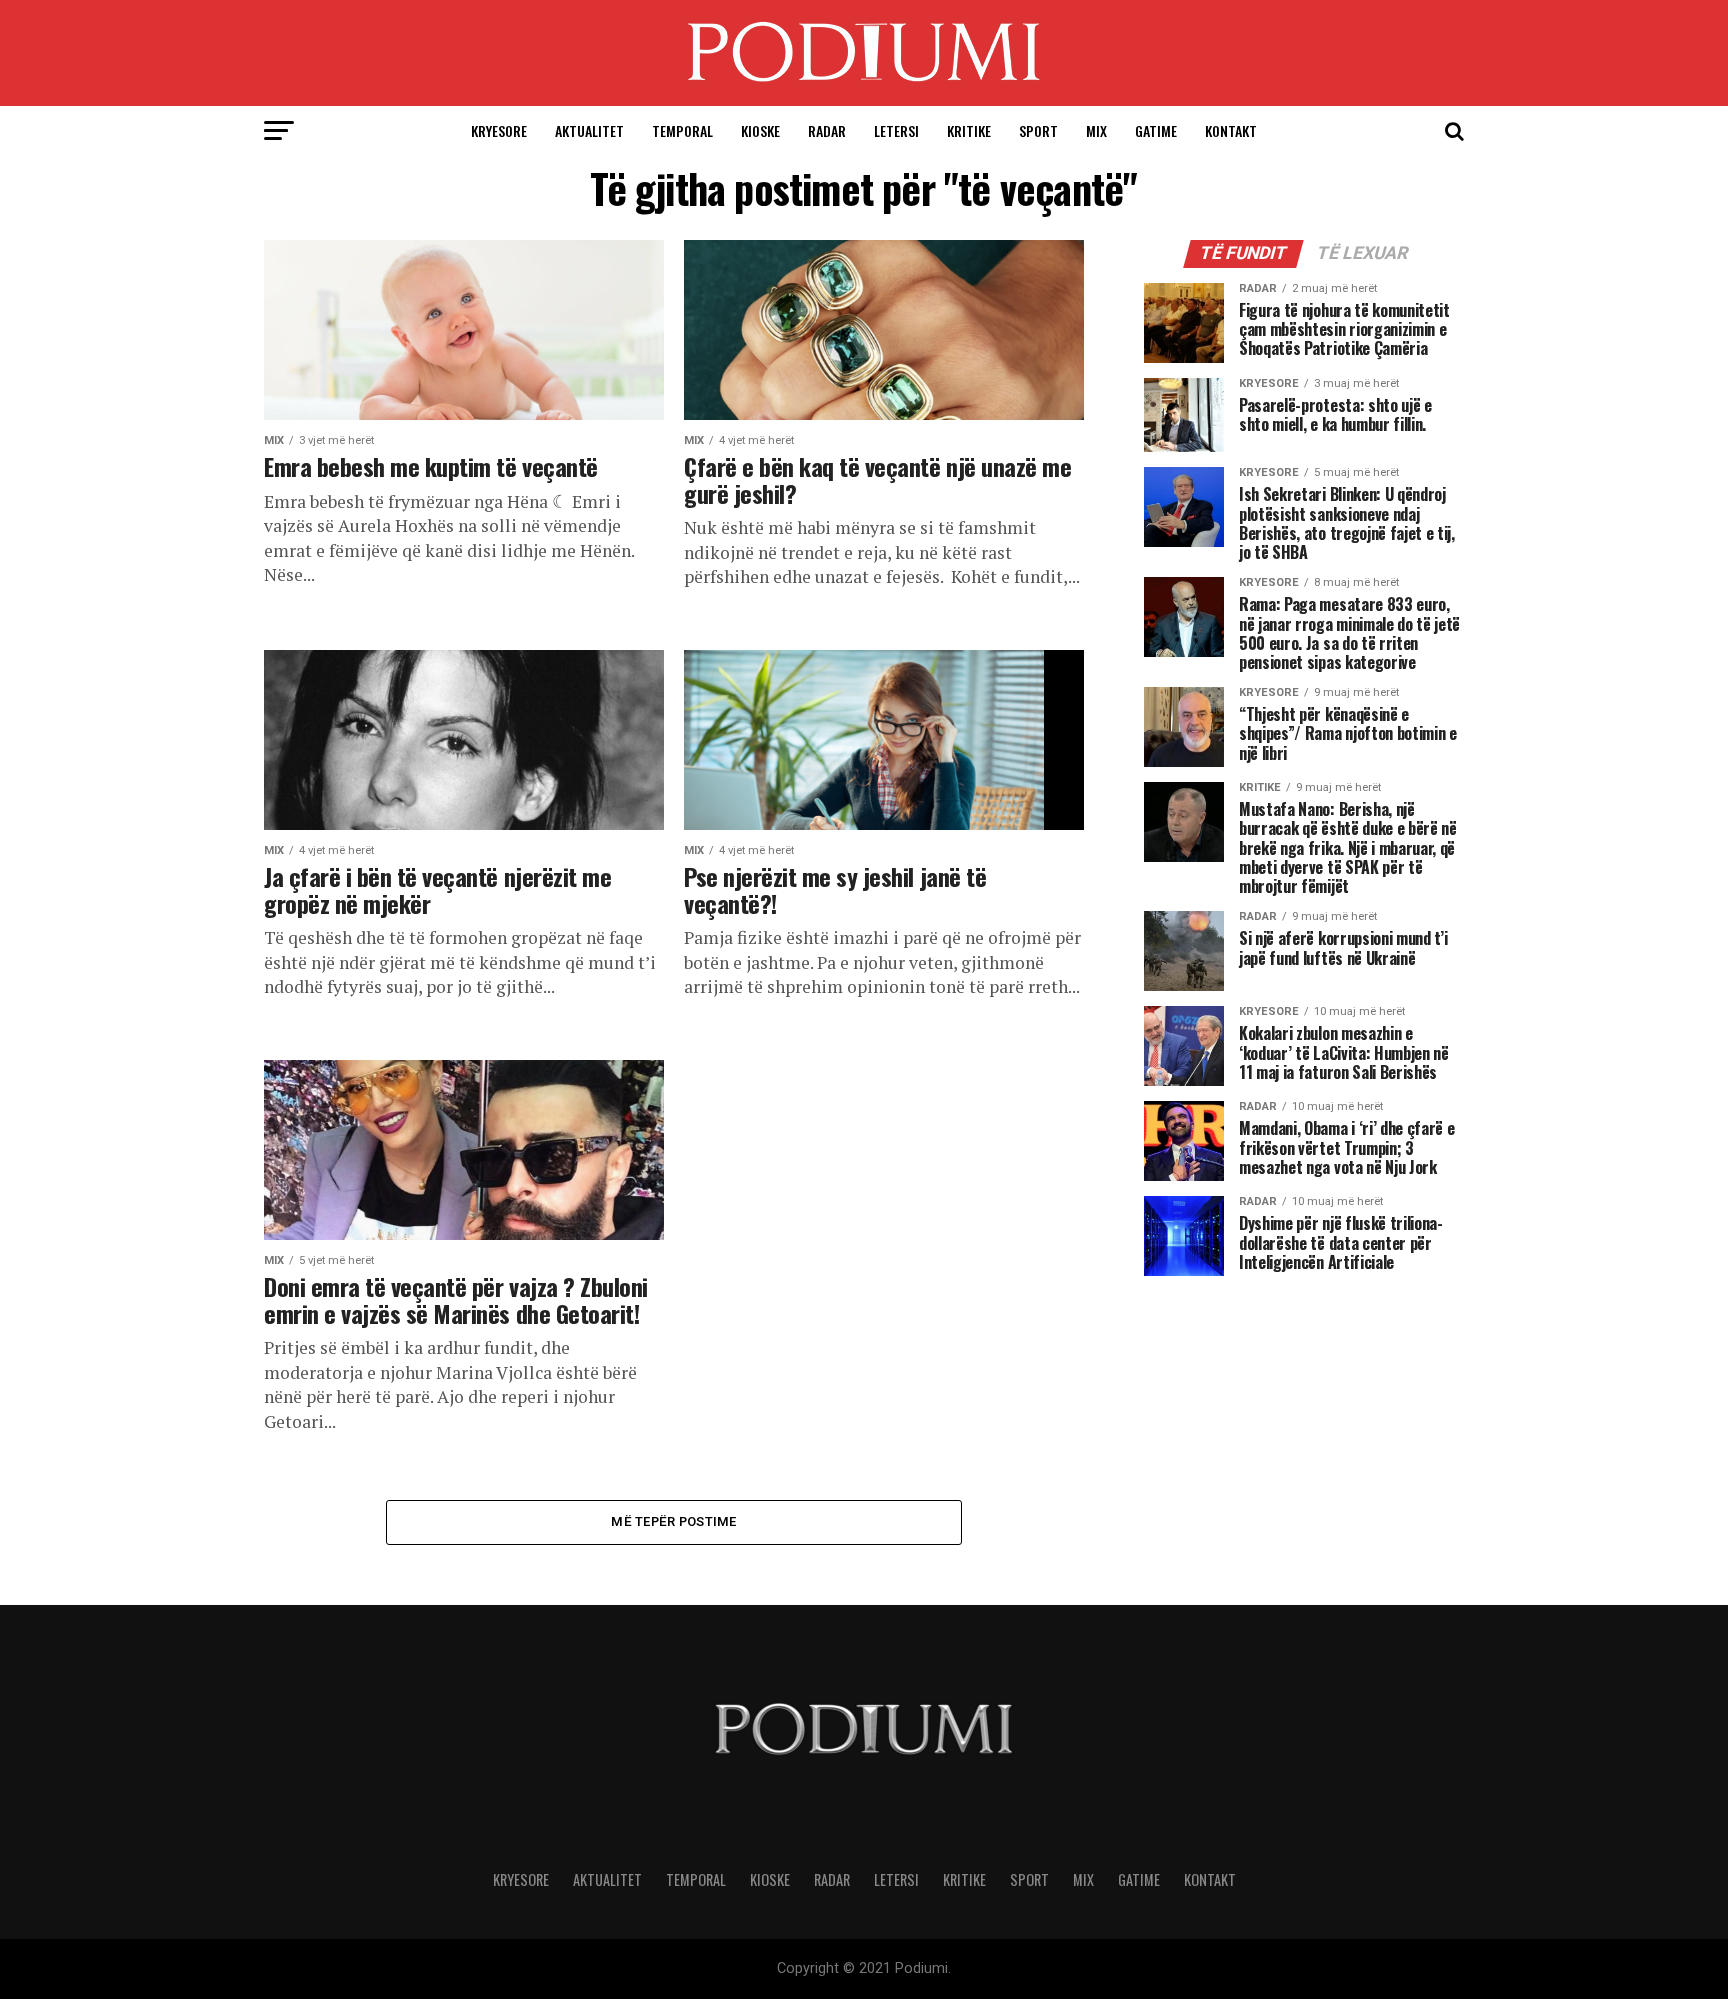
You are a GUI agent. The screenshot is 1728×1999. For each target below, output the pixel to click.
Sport (1038, 130)
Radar (827, 130)
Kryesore (499, 130)
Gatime (1156, 130)
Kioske (760, 130)
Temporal (682, 130)
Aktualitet (589, 130)
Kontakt (1231, 130)
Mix (1096, 130)
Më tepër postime (673, 1521)
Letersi (896, 130)
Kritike (969, 130)
